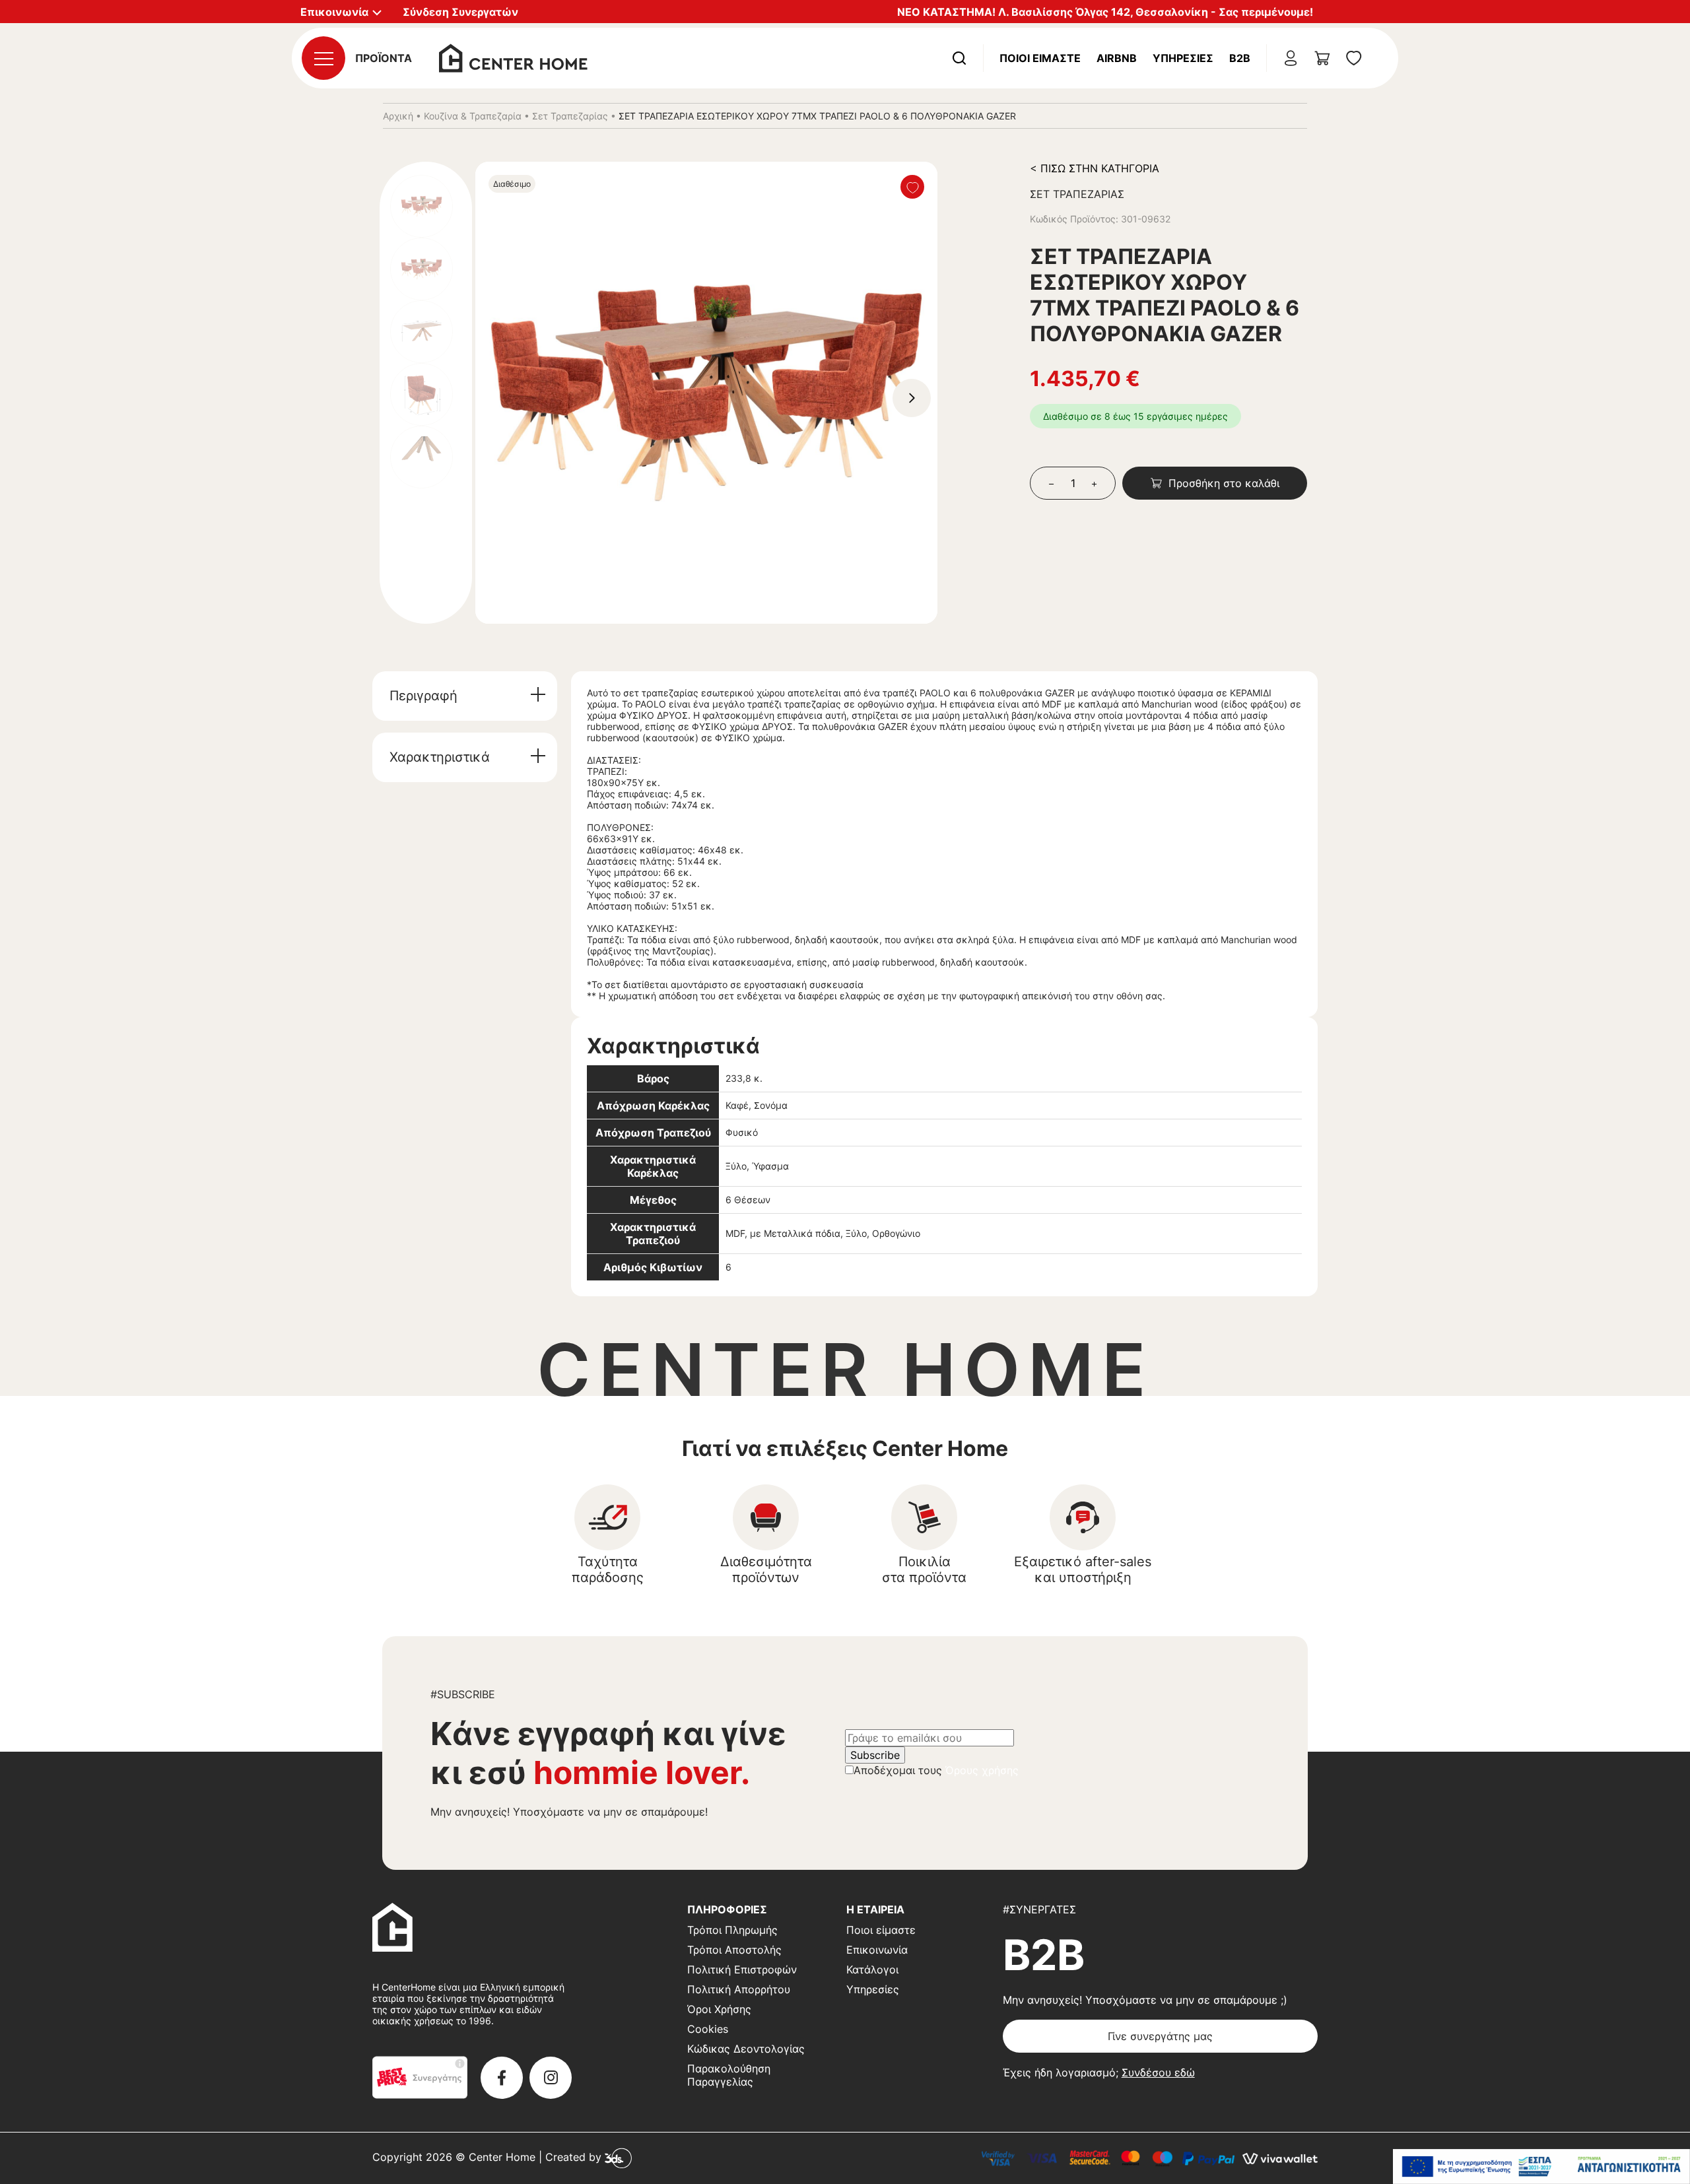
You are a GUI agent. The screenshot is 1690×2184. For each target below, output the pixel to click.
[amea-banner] (1541, 2167)
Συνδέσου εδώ (1158, 2072)
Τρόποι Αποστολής (734, 1950)
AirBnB (1117, 58)
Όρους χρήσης (982, 1770)
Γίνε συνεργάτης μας (1160, 2036)
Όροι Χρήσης (719, 2009)
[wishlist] (1354, 58)
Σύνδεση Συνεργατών (460, 12)
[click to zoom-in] (706, 393)
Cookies (708, 2029)
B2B (1240, 58)
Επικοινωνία (877, 1950)
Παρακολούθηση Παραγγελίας (729, 2075)
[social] (502, 2078)
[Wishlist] (912, 187)
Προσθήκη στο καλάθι (1224, 483)
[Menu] (323, 58)
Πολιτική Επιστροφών (742, 1969)
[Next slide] (912, 398)
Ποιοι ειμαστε (1040, 58)
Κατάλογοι (872, 1969)
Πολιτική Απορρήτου (739, 1989)
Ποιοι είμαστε (881, 1930)
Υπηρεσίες (1183, 58)
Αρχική (398, 116)
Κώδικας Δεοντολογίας (746, 2049)
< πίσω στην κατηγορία (1095, 168)
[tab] (465, 696)
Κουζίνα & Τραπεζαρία (473, 116)
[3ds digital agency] (618, 2158)
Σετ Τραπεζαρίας (570, 116)
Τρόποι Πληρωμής (732, 1930)
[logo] (513, 57)
